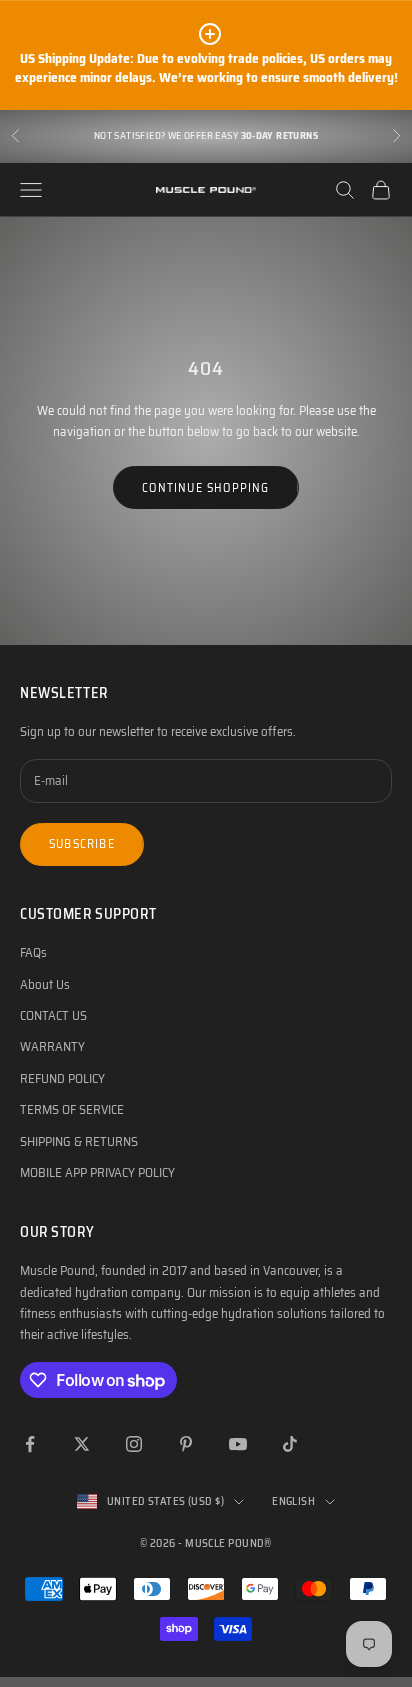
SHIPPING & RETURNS (79, 1141)
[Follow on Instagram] (134, 1444)
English (293, 1501)
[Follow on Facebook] (30, 1444)
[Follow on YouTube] (238, 1444)
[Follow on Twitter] (82, 1444)
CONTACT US (53, 1015)
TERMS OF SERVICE (72, 1109)
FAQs (33, 952)
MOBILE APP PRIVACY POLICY (97, 1172)
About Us (45, 984)
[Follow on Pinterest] (186, 1444)
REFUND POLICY (62, 1078)
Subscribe (82, 843)
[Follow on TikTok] (290, 1444)
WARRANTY (52, 1046)
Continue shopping (205, 487)
